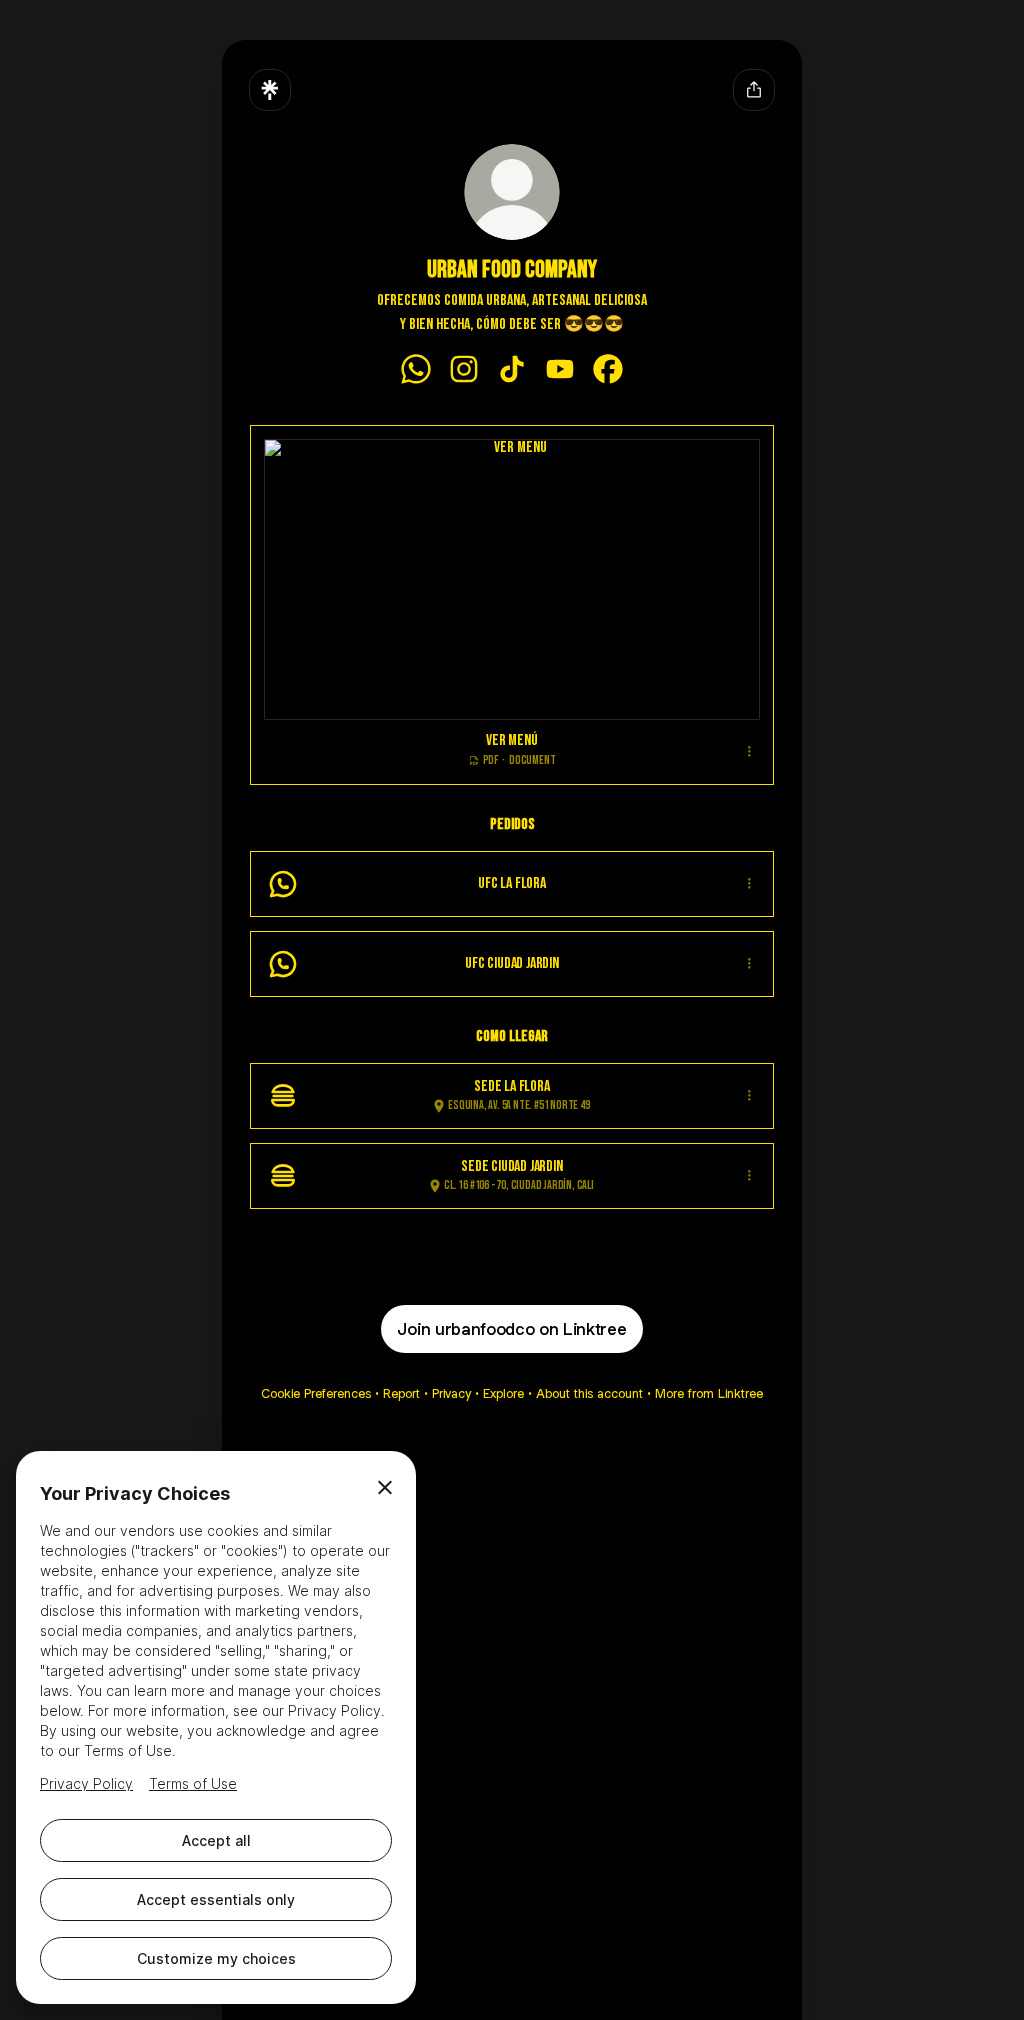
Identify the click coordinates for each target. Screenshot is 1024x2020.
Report (401, 1393)
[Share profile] (754, 90)
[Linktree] (270, 90)
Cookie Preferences (316, 1393)
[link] (416, 369)
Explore (503, 1393)
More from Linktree (709, 1393)
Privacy (451, 1393)
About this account (589, 1393)
